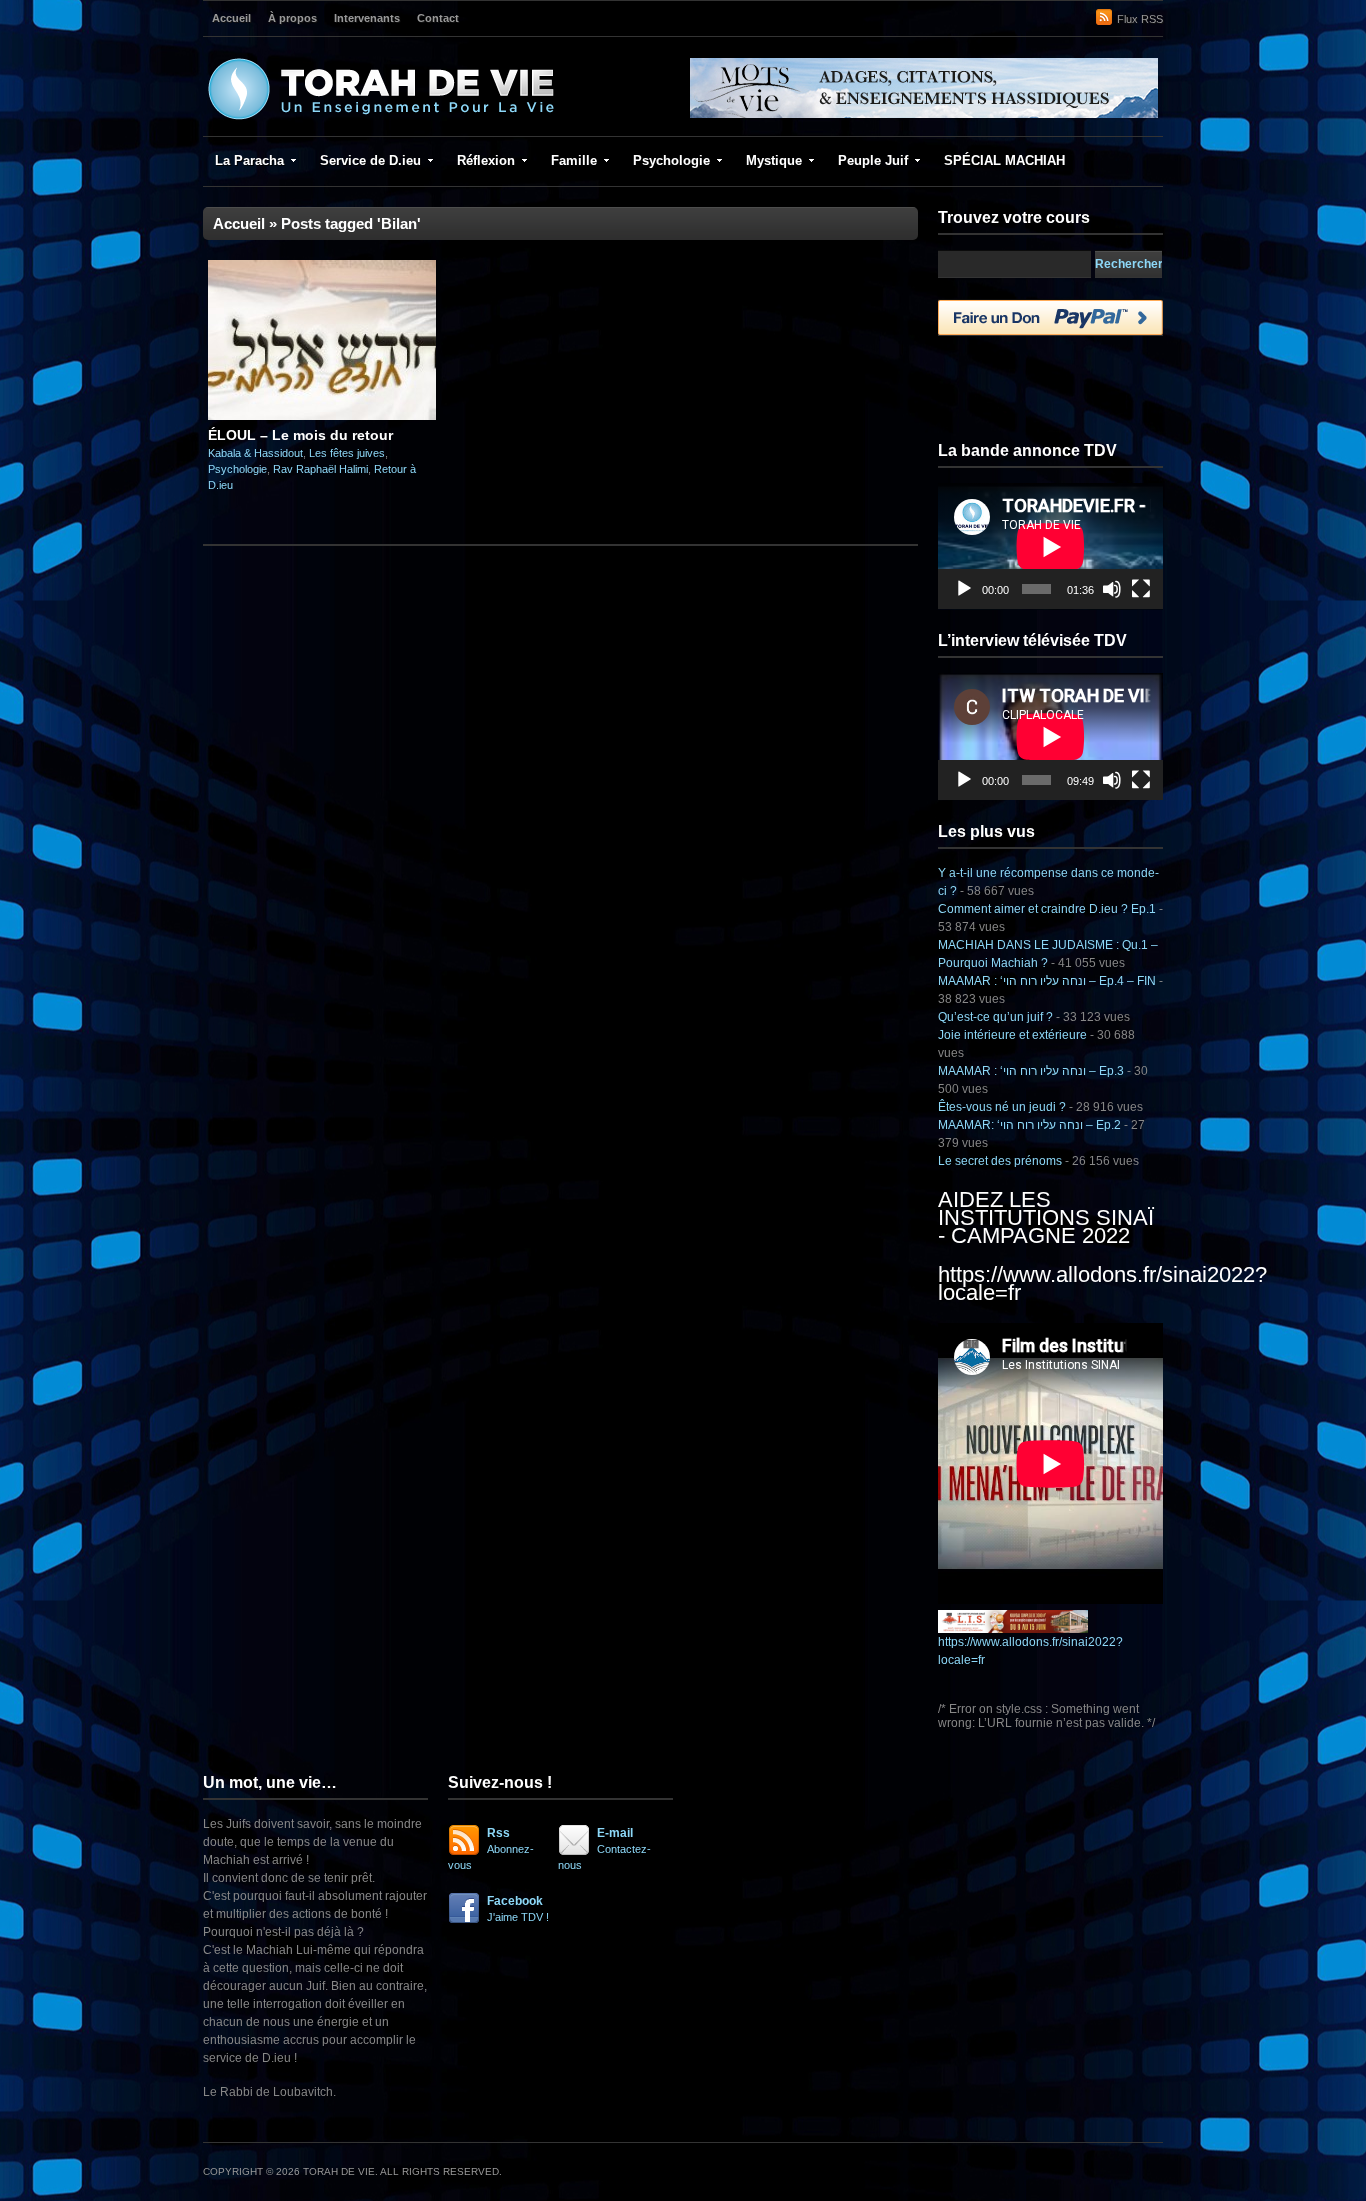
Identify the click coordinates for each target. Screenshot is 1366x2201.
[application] (1050, 546)
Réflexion (486, 160)
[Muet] (1112, 589)
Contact (438, 18)
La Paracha (249, 160)
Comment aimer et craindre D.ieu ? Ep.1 (1047, 909)
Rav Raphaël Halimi (320, 469)
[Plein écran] (1141, 589)
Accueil (231, 18)
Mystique (774, 160)
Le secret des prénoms (1000, 1161)
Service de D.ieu (370, 160)
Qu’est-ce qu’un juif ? (995, 1017)
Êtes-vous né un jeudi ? (1002, 1107)
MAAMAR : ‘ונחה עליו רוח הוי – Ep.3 (1031, 1071)
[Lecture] (964, 589)
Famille (574, 160)
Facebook (518, 1908)
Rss (491, 1848)
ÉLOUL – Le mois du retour (300, 435)
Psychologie (671, 160)
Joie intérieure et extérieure (1012, 1035)
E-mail (604, 1848)
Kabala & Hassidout (255, 453)
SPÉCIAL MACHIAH (1004, 160)
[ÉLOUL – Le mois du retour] (322, 416)
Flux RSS (1140, 19)
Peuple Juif (873, 160)
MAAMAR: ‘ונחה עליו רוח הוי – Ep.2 (1029, 1125)
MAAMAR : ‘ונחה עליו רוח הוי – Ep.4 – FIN (1047, 981)
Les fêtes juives (347, 453)
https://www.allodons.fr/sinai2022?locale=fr (1102, 1283)
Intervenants (367, 18)
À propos (292, 18)
